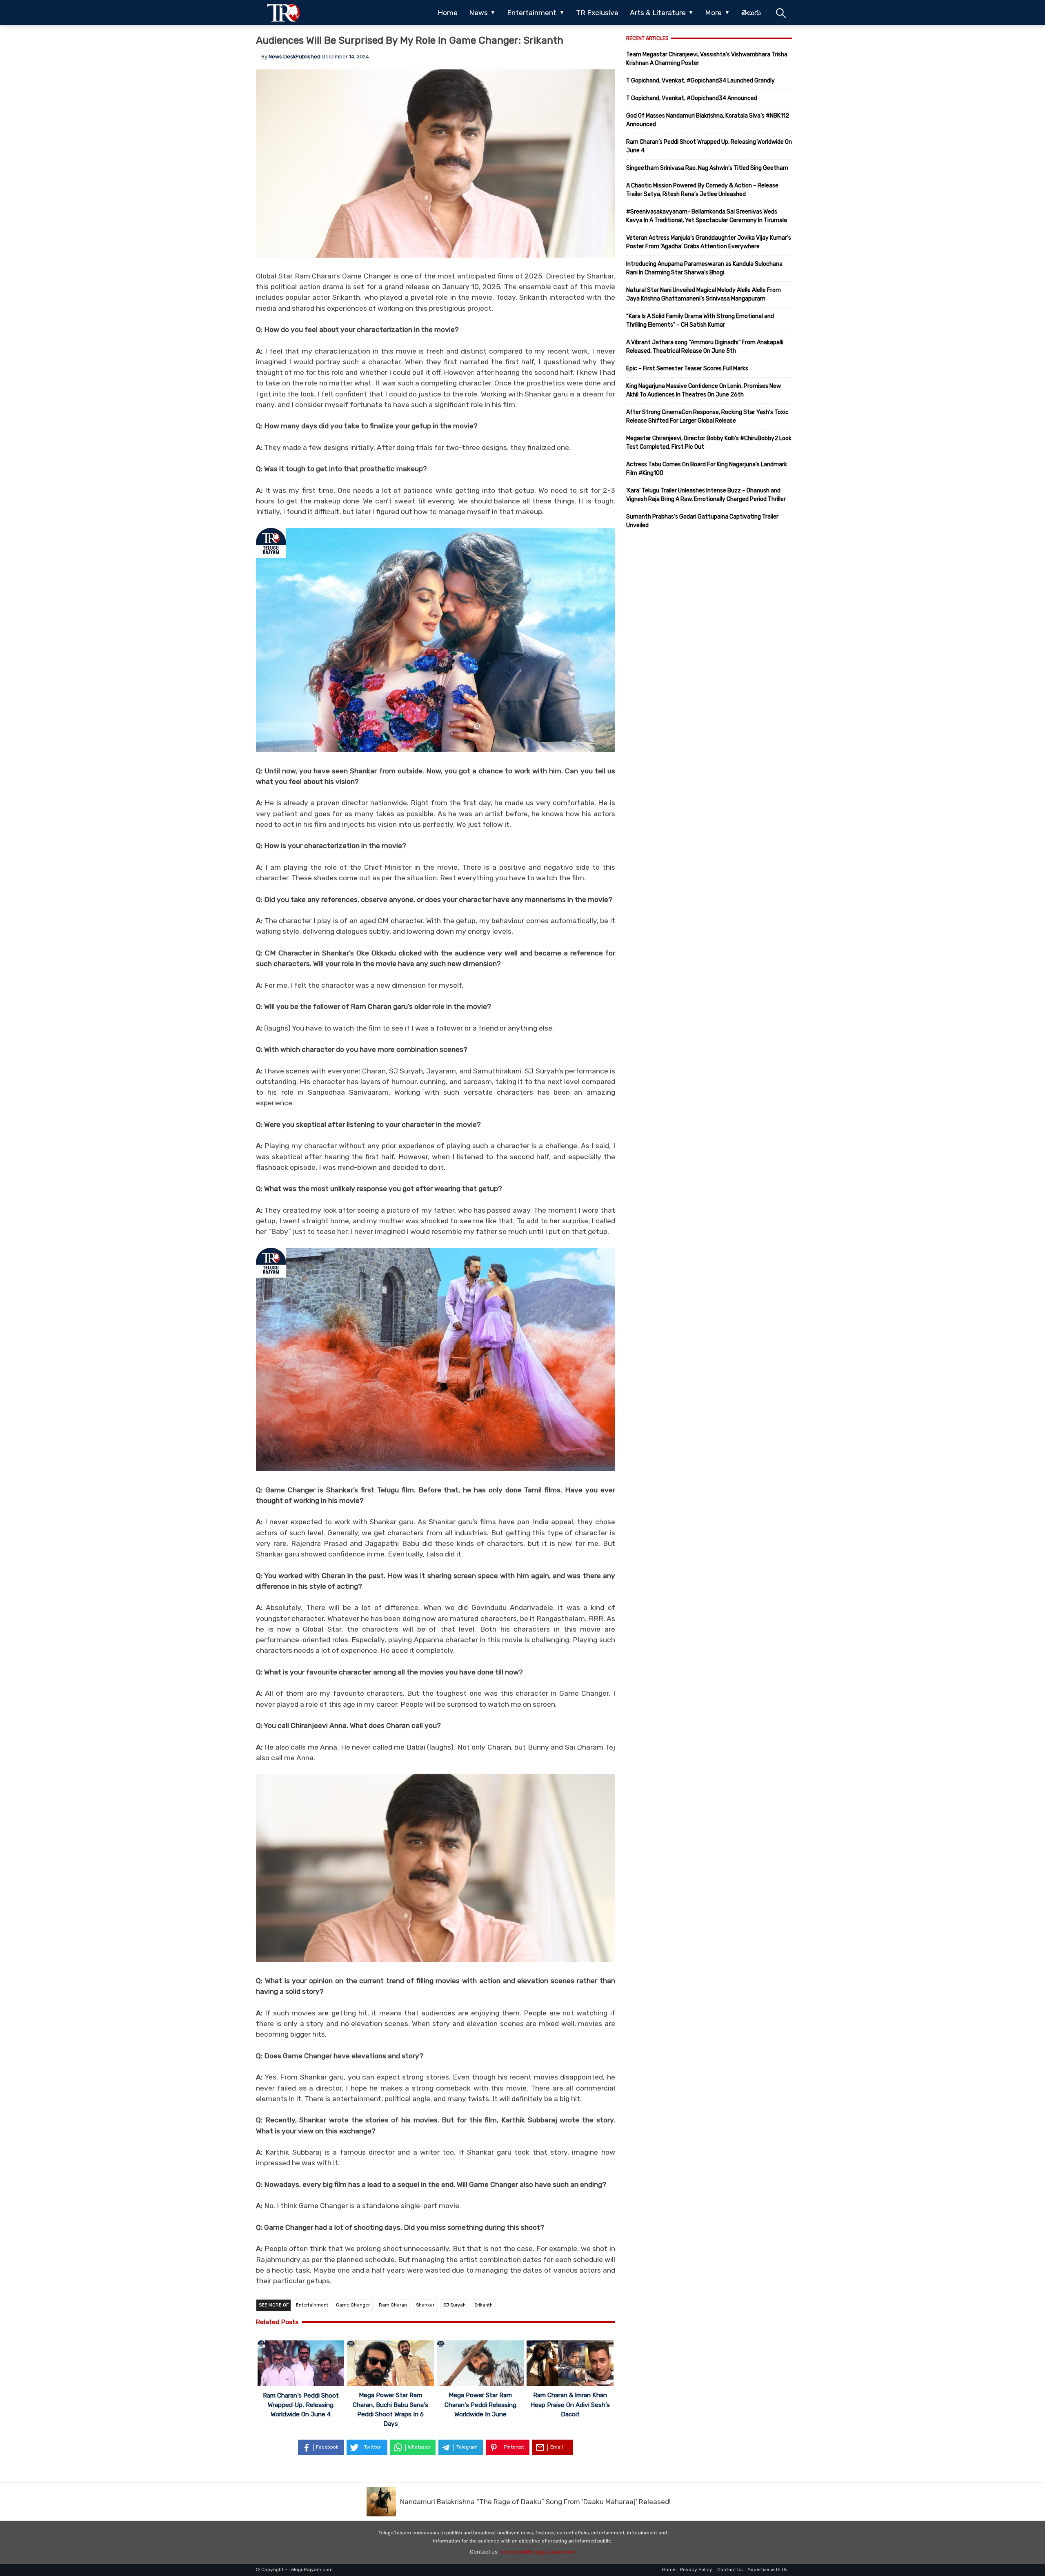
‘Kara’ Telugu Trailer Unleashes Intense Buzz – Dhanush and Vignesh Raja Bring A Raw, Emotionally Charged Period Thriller (706, 495)
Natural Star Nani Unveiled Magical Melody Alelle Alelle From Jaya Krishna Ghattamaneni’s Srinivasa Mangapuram (704, 294)
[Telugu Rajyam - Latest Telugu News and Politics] (283, 13)
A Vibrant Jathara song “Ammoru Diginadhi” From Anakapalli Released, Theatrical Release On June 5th (705, 347)
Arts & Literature (658, 13)
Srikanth (484, 2305)
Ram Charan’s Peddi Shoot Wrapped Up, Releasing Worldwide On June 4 (301, 2405)
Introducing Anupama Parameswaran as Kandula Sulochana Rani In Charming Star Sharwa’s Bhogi (704, 268)
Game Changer (353, 2305)
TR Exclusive (597, 13)
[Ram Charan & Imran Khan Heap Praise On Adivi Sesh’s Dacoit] (570, 2364)
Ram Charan (393, 2305)
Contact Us (730, 2569)
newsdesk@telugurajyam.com (538, 2552)
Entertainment (532, 13)
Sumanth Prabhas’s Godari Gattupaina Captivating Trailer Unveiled (702, 521)
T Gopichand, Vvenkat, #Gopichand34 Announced (692, 98)
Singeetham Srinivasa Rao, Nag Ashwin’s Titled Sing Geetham (707, 168)
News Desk (282, 57)
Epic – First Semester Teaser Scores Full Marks (687, 368)
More (713, 13)
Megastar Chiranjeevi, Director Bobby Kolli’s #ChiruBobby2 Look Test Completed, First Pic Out (709, 443)
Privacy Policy (696, 2569)
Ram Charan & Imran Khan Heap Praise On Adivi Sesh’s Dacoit (570, 2405)
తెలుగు (751, 13)
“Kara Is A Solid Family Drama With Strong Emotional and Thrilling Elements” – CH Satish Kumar (700, 321)
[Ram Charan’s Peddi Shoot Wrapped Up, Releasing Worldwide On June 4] (301, 2364)
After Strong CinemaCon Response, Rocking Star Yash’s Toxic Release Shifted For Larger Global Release (707, 416)
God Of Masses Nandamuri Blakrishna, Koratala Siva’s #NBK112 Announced (708, 120)
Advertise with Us (767, 2569)
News (478, 13)
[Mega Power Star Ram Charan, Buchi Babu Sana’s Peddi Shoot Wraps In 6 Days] (390, 2364)
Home (448, 13)
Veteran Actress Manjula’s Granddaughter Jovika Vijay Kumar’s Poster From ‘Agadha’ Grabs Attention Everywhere (709, 242)
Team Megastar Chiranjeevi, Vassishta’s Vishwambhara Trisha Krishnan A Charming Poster (707, 59)
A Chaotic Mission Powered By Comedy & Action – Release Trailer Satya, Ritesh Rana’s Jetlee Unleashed (702, 190)
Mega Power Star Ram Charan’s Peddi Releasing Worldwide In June (480, 2405)
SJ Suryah (455, 2305)
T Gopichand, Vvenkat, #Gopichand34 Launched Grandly (700, 81)
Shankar (425, 2305)
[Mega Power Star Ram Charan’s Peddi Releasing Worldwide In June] (480, 2364)
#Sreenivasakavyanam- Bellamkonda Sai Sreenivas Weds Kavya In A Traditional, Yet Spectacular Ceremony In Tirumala (707, 216)
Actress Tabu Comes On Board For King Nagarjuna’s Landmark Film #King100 (707, 469)
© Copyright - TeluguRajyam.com (294, 2569)
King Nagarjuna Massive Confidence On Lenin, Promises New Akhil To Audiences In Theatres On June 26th (704, 390)
